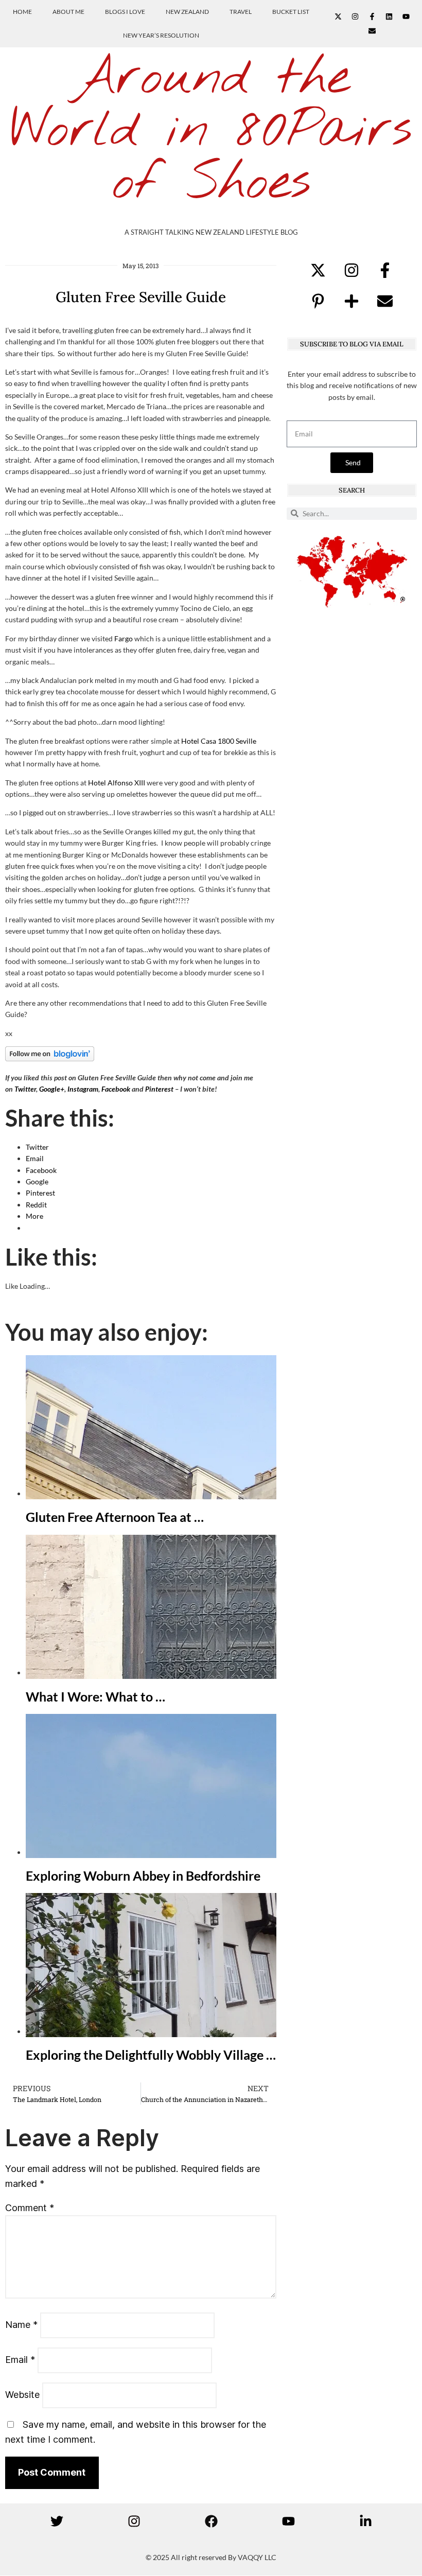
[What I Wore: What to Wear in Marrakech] (151, 1672)
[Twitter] (57, 2521)
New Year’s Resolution (161, 35)
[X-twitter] (338, 16)
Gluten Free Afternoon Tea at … (115, 1517)
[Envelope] (372, 31)
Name (21, 2325)
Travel (241, 12)
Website (22, 2395)
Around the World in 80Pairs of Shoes (211, 131)
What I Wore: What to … (95, 1696)
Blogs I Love (125, 12)
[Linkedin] (389, 16)
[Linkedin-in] (365, 2521)
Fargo (124, 638)
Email (20, 2360)
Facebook (116, 1089)
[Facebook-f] (372, 16)
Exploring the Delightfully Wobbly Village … (151, 2055)
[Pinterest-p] (318, 301)
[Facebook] (211, 2521)
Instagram (83, 1089)
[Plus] (351, 301)
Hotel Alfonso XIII (117, 783)
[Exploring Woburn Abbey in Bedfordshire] (151, 1852)
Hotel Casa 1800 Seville (219, 741)
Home (22, 12)
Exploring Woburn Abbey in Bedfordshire (143, 1876)
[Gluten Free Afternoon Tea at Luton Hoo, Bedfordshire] (151, 1493)
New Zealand (187, 12)
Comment (30, 2208)
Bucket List (291, 12)
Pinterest (159, 1089)
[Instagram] (355, 16)
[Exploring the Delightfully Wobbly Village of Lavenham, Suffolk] (151, 2031)
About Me (68, 12)
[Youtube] (406, 16)
